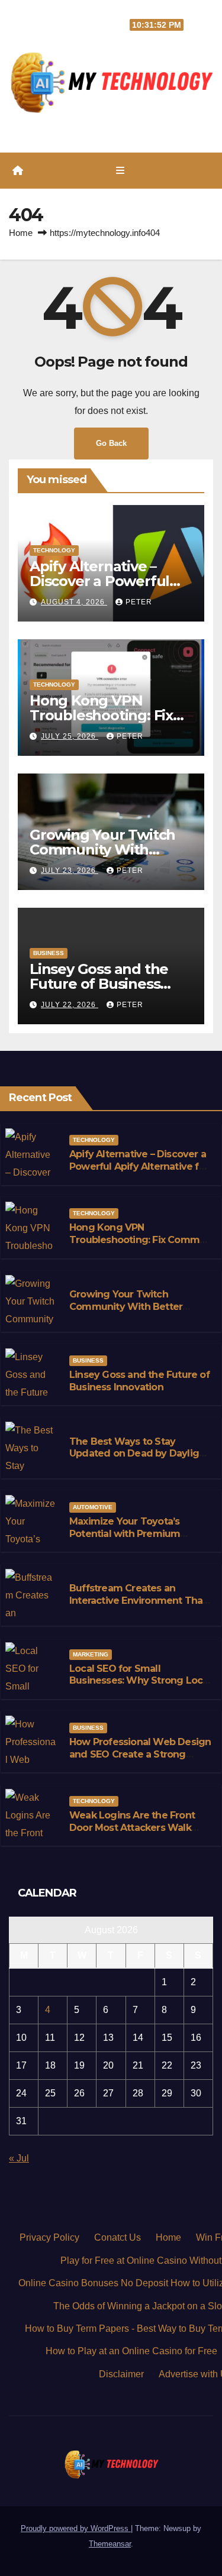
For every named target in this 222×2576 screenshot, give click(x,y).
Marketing (91, 1654)
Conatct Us (118, 2237)
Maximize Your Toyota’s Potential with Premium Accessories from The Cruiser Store (139, 1540)
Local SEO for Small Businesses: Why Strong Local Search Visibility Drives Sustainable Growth (140, 1687)
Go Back (111, 443)
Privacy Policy (49, 2237)
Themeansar (110, 2544)
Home (21, 233)
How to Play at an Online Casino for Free (131, 2351)
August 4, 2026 (74, 602)
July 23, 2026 (70, 870)
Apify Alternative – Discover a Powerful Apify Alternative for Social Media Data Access (139, 1166)
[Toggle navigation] (120, 171)
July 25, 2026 (70, 736)
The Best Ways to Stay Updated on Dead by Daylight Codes (139, 1454)
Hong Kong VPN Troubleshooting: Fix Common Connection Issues (140, 1240)
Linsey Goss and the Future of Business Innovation (99, 984)
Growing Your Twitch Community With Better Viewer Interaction (126, 1307)
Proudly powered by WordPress (76, 2528)
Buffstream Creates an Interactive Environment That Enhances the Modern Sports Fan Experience (138, 1606)
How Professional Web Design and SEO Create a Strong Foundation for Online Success (140, 1760)
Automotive (93, 1507)
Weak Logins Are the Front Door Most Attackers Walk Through (132, 1828)
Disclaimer (121, 2374)
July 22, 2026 (70, 1005)
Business (49, 953)
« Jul (19, 2158)
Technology (54, 550)
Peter (139, 602)
